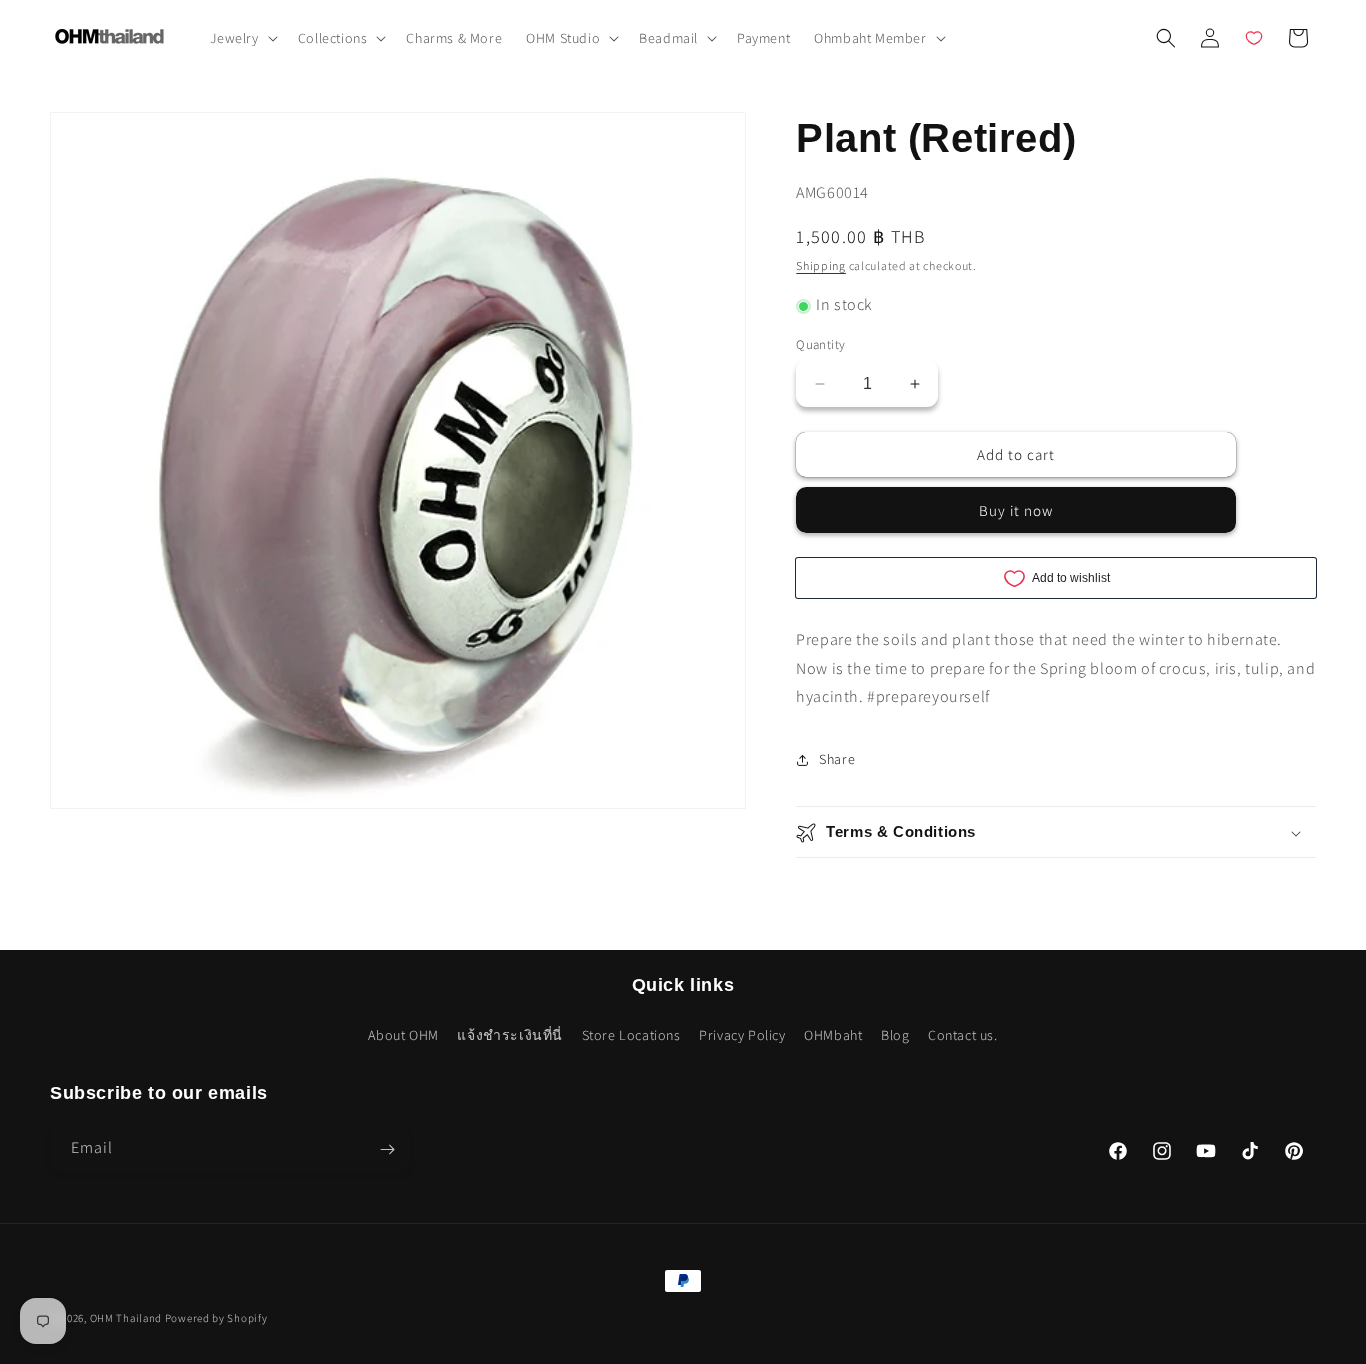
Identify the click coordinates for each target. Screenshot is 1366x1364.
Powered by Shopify (216, 1318)
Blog (895, 1034)
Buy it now (1016, 511)
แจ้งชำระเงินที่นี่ (510, 1034)
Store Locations (631, 1034)
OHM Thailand (126, 1318)
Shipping (821, 265)
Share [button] (837, 759)
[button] (242, 38)
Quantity (820, 344)
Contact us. (963, 1034)
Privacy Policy (742, 1034)
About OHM (403, 1034)
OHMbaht (833, 1034)
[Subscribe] (387, 1149)
